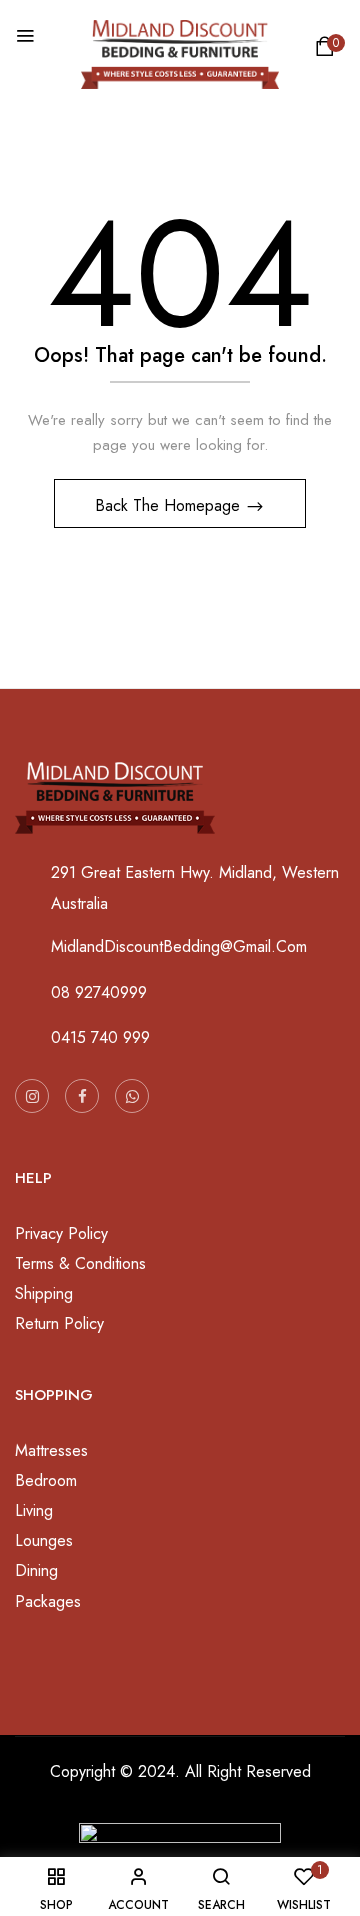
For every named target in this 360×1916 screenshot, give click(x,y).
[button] (328, 51)
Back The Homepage (170, 505)
